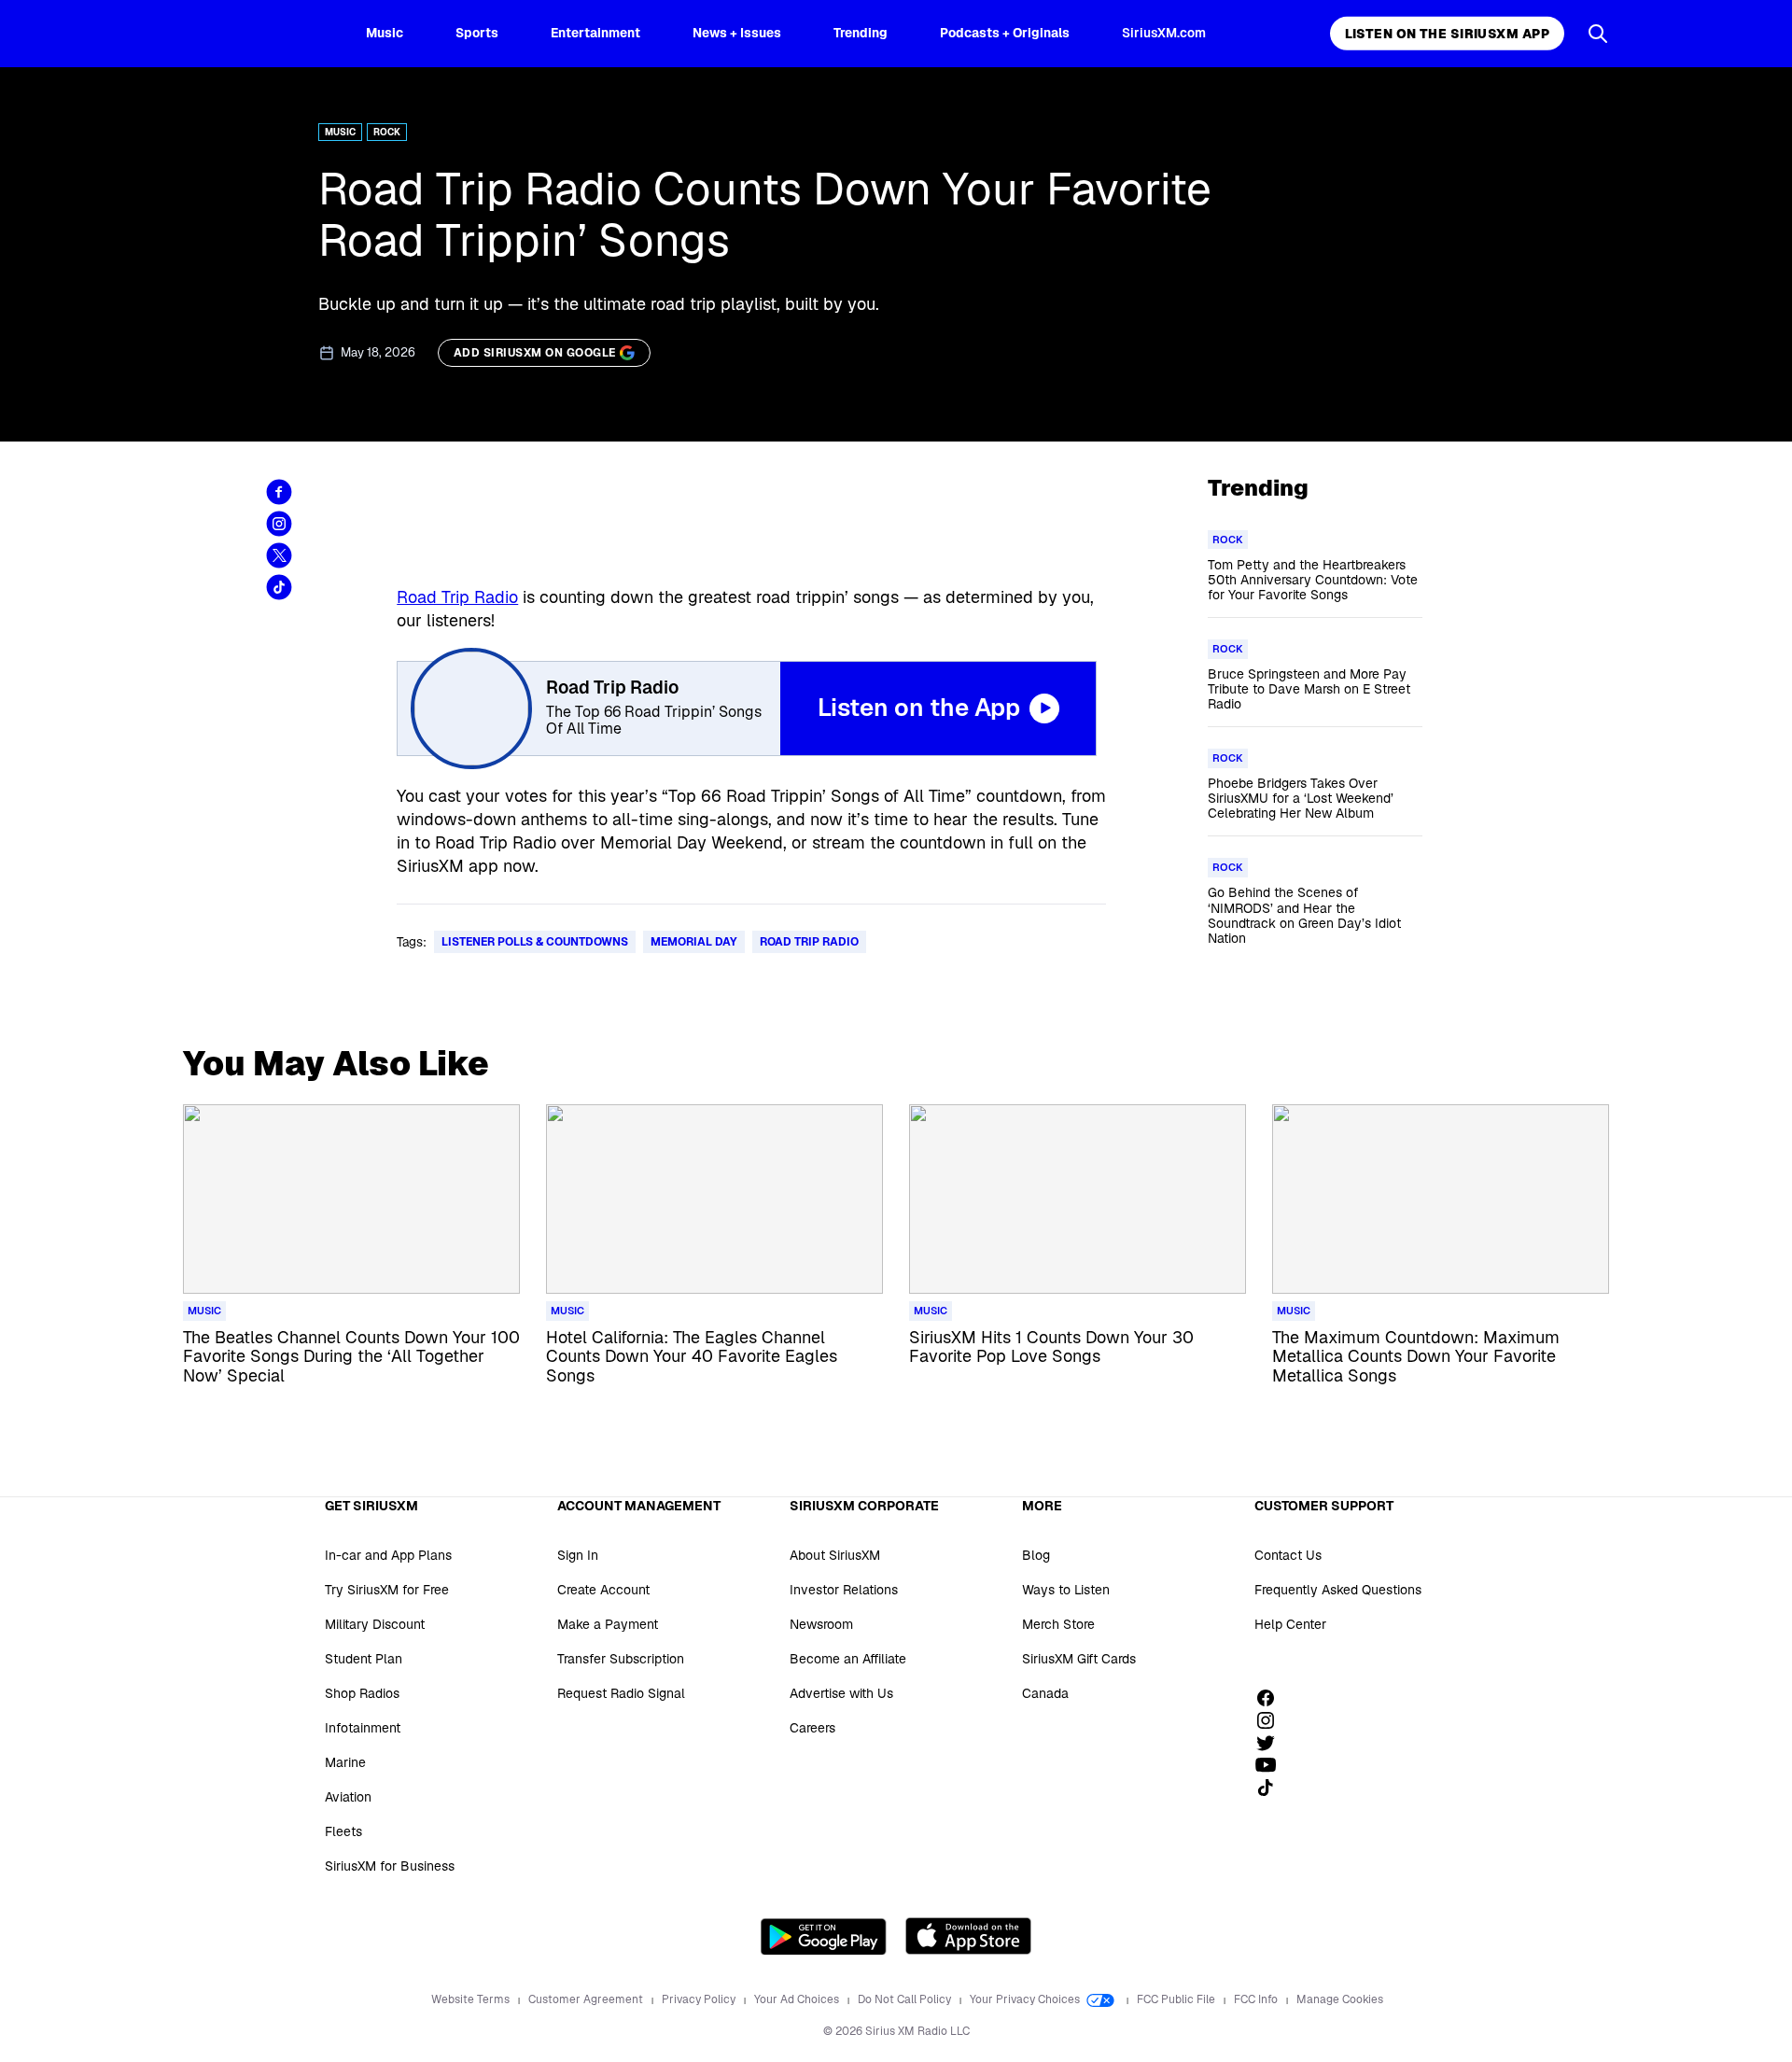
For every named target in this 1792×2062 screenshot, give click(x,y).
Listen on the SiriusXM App (1447, 34)
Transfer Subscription (621, 1659)
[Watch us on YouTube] (1272, 1765)
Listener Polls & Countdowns (535, 942)
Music (385, 33)
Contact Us (1288, 1555)
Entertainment (595, 33)
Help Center (1290, 1624)
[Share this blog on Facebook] (279, 492)
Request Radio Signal (621, 1693)
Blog (1036, 1555)
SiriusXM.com (1164, 33)
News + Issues (737, 33)
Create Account (603, 1590)
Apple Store (968, 1936)
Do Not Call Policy (906, 1999)
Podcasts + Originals (1005, 33)
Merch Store (1058, 1624)
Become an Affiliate (848, 1659)
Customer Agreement (587, 1999)
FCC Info (1257, 1999)
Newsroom (821, 1624)
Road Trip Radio (457, 597)
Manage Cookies (1340, 1999)
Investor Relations (844, 1590)
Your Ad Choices (798, 1999)
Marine (345, 1762)
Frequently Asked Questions (1338, 1590)
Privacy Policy (700, 1999)
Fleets (343, 1831)
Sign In (578, 1555)
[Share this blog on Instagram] (279, 524)
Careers (812, 1728)
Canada (1045, 1693)
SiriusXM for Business (390, 1866)
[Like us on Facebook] (1272, 1698)
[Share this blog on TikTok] (279, 587)
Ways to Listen (1066, 1590)
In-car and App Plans (388, 1555)
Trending (861, 33)
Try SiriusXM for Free (387, 1590)
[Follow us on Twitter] (1272, 1743)
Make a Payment (608, 1624)
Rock (387, 132)
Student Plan (364, 1659)
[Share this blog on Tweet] (279, 555)
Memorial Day (694, 942)
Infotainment (363, 1728)
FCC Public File (1177, 1999)
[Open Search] (1598, 34)
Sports (477, 33)
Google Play (824, 1936)
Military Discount (375, 1624)
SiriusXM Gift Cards (1079, 1659)
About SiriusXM (835, 1555)
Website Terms (472, 1999)
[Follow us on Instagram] (1272, 1720)
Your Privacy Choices (1026, 1999)
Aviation (348, 1797)
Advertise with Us (841, 1693)
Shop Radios (362, 1693)
